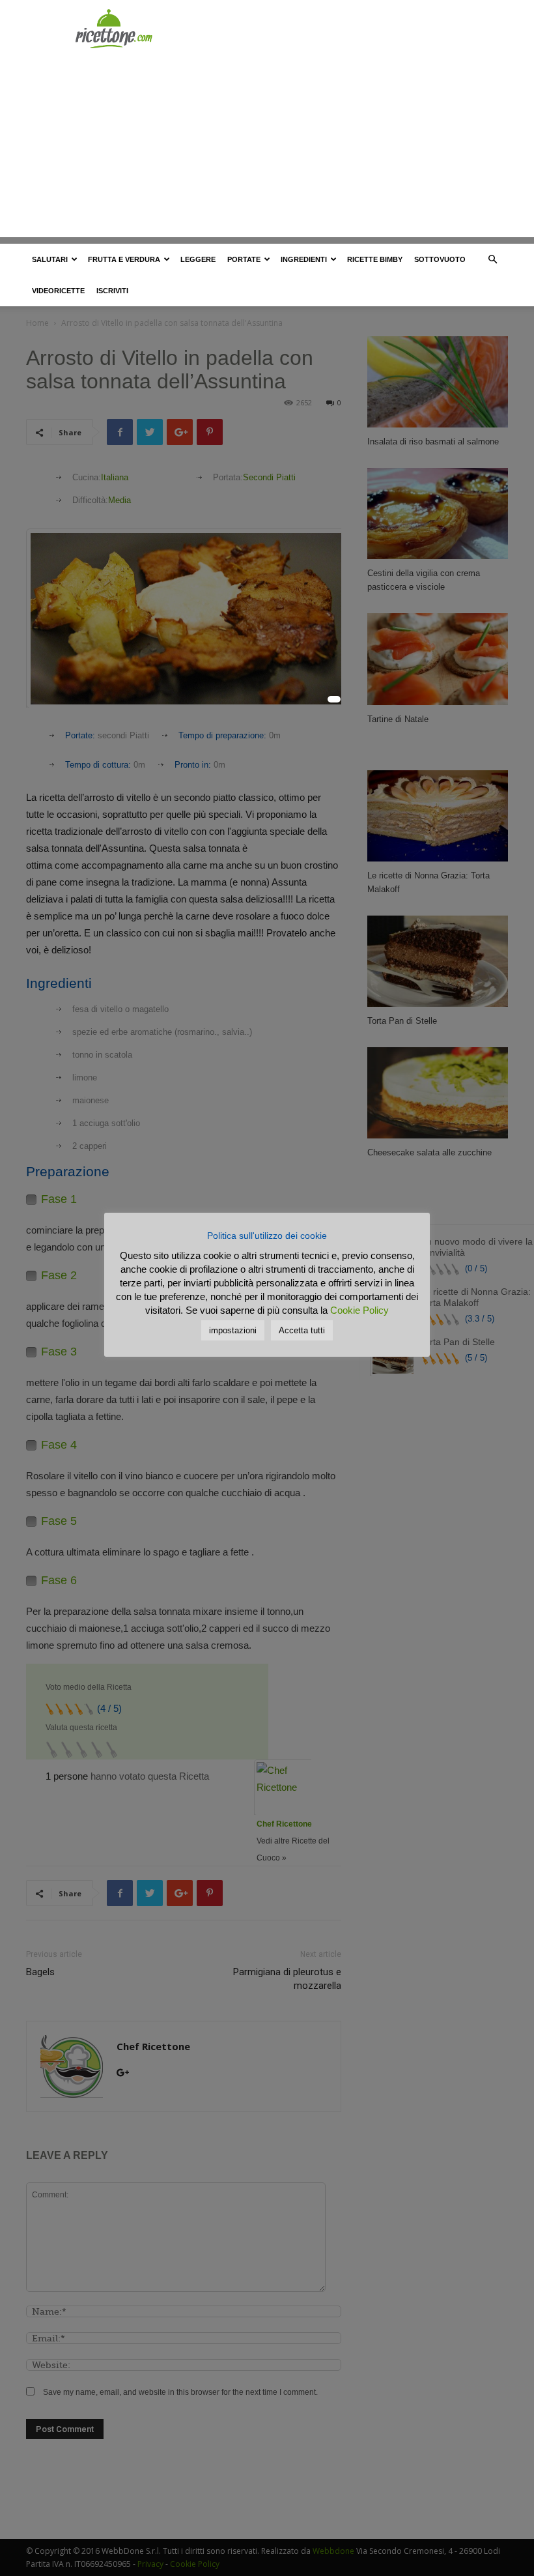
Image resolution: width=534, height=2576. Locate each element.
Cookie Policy (359, 1310)
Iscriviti (112, 291)
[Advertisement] (267, 146)
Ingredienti (304, 259)
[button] (492, 260)
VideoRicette (58, 291)
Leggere (198, 259)
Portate (244, 259)
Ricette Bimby (375, 259)
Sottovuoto (440, 259)
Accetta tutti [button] (302, 1330)
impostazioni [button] (233, 1330)
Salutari (50, 259)
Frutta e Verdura (124, 259)
